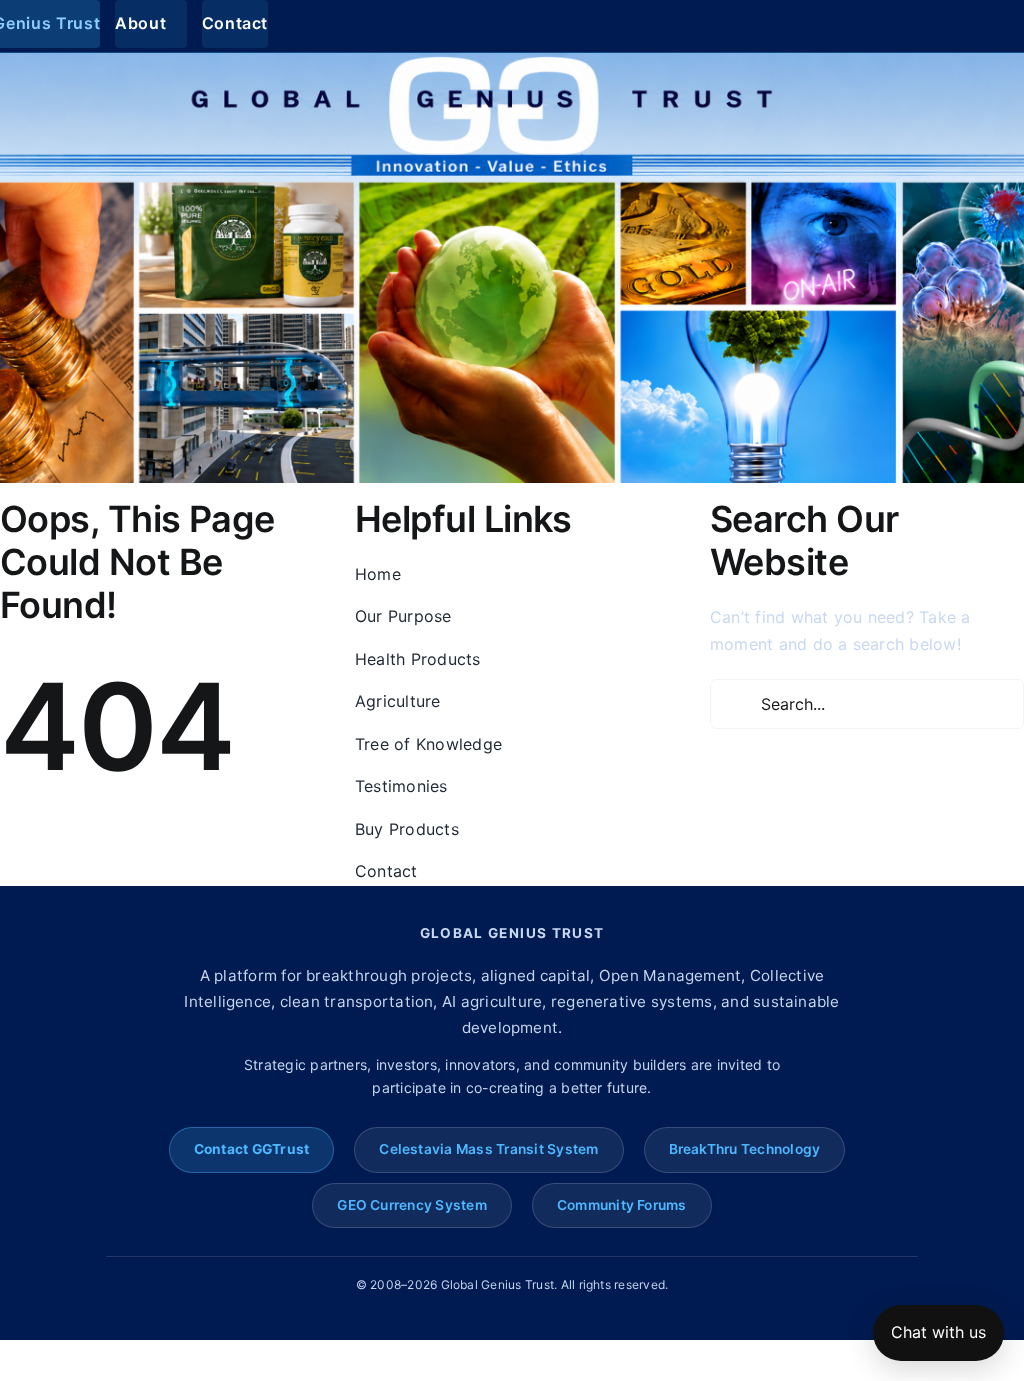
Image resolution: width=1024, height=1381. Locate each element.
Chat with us (938, 1332)
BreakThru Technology (745, 1149)
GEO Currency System (412, 1205)
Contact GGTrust (252, 1149)
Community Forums (622, 1205)
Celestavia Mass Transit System (488, 1149)
